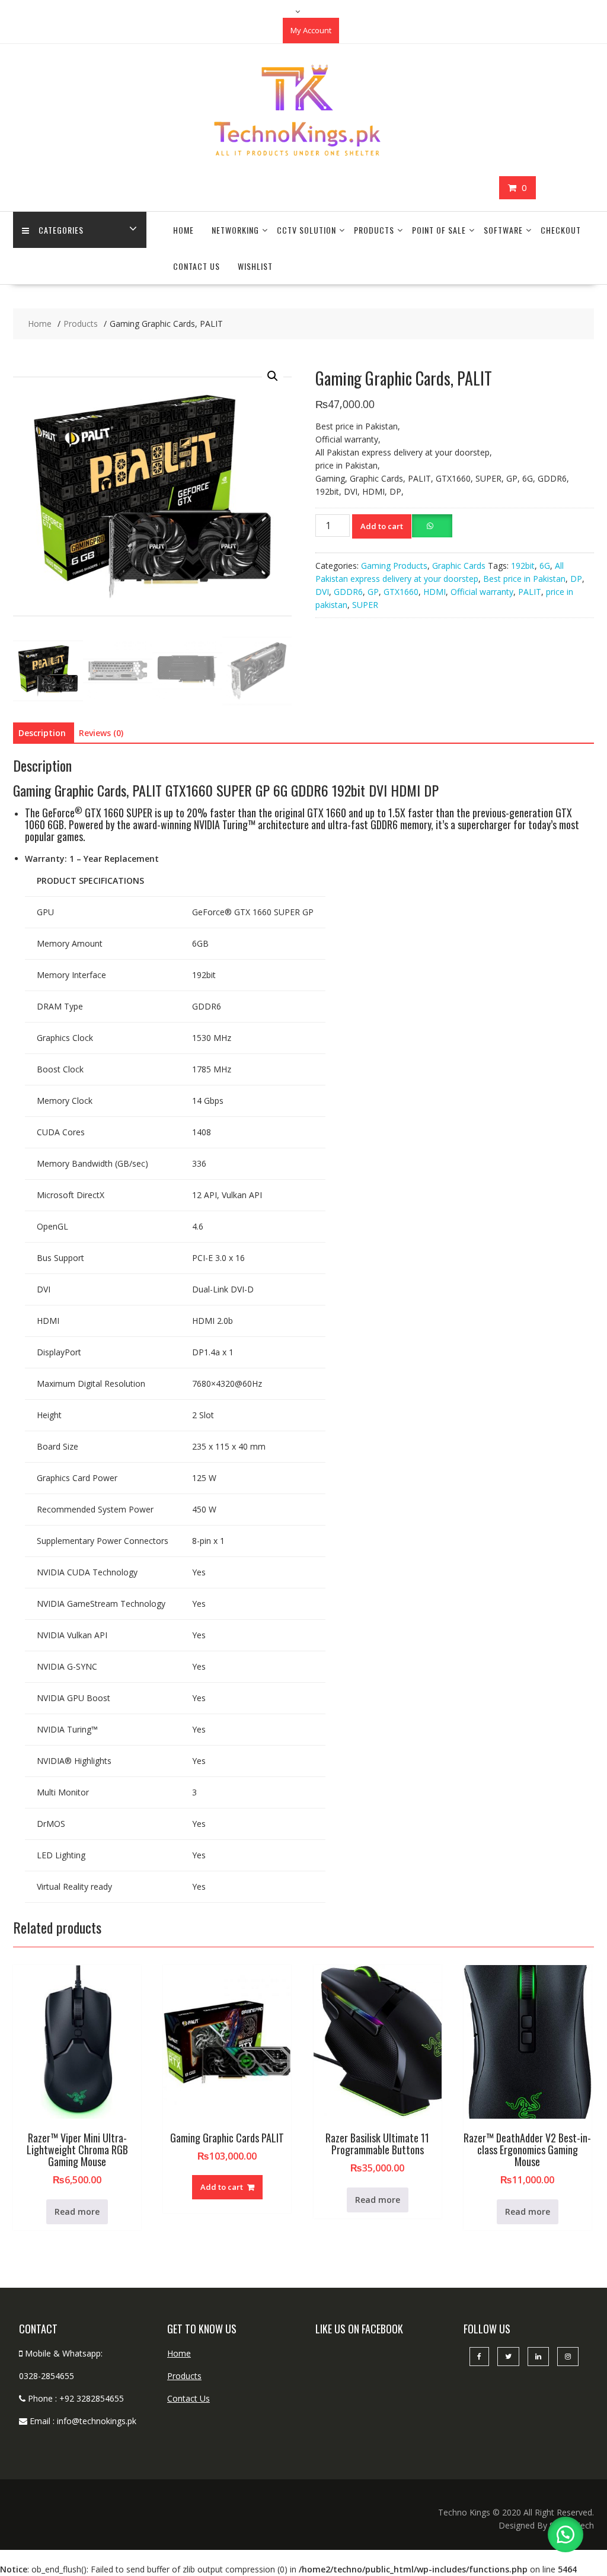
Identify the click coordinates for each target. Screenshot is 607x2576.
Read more (77, 2212)
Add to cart (382, 526)
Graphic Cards (459, 566)
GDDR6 (348, 592)
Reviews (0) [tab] (101, 733)
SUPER (365, 605)
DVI (322, 592)
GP (373, 592)
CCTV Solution (306, 230)
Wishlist (255, 266)
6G (545, 566)
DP (576, 579)
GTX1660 (401, 592)
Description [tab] (42, 733)
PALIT (530, 592)
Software (503, 230)
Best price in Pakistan (524, 579)
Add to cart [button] (222, 2187)
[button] (273, 376)
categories (61, 230)
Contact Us (197, 266)
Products (374, 230)
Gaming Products (394, 566)
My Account (311, 30)
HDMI (435, 592)
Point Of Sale (439, 230)
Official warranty (482, 592)
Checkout (561, 230)
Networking (235, 230)
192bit (523, 566)
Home (183, 230)
